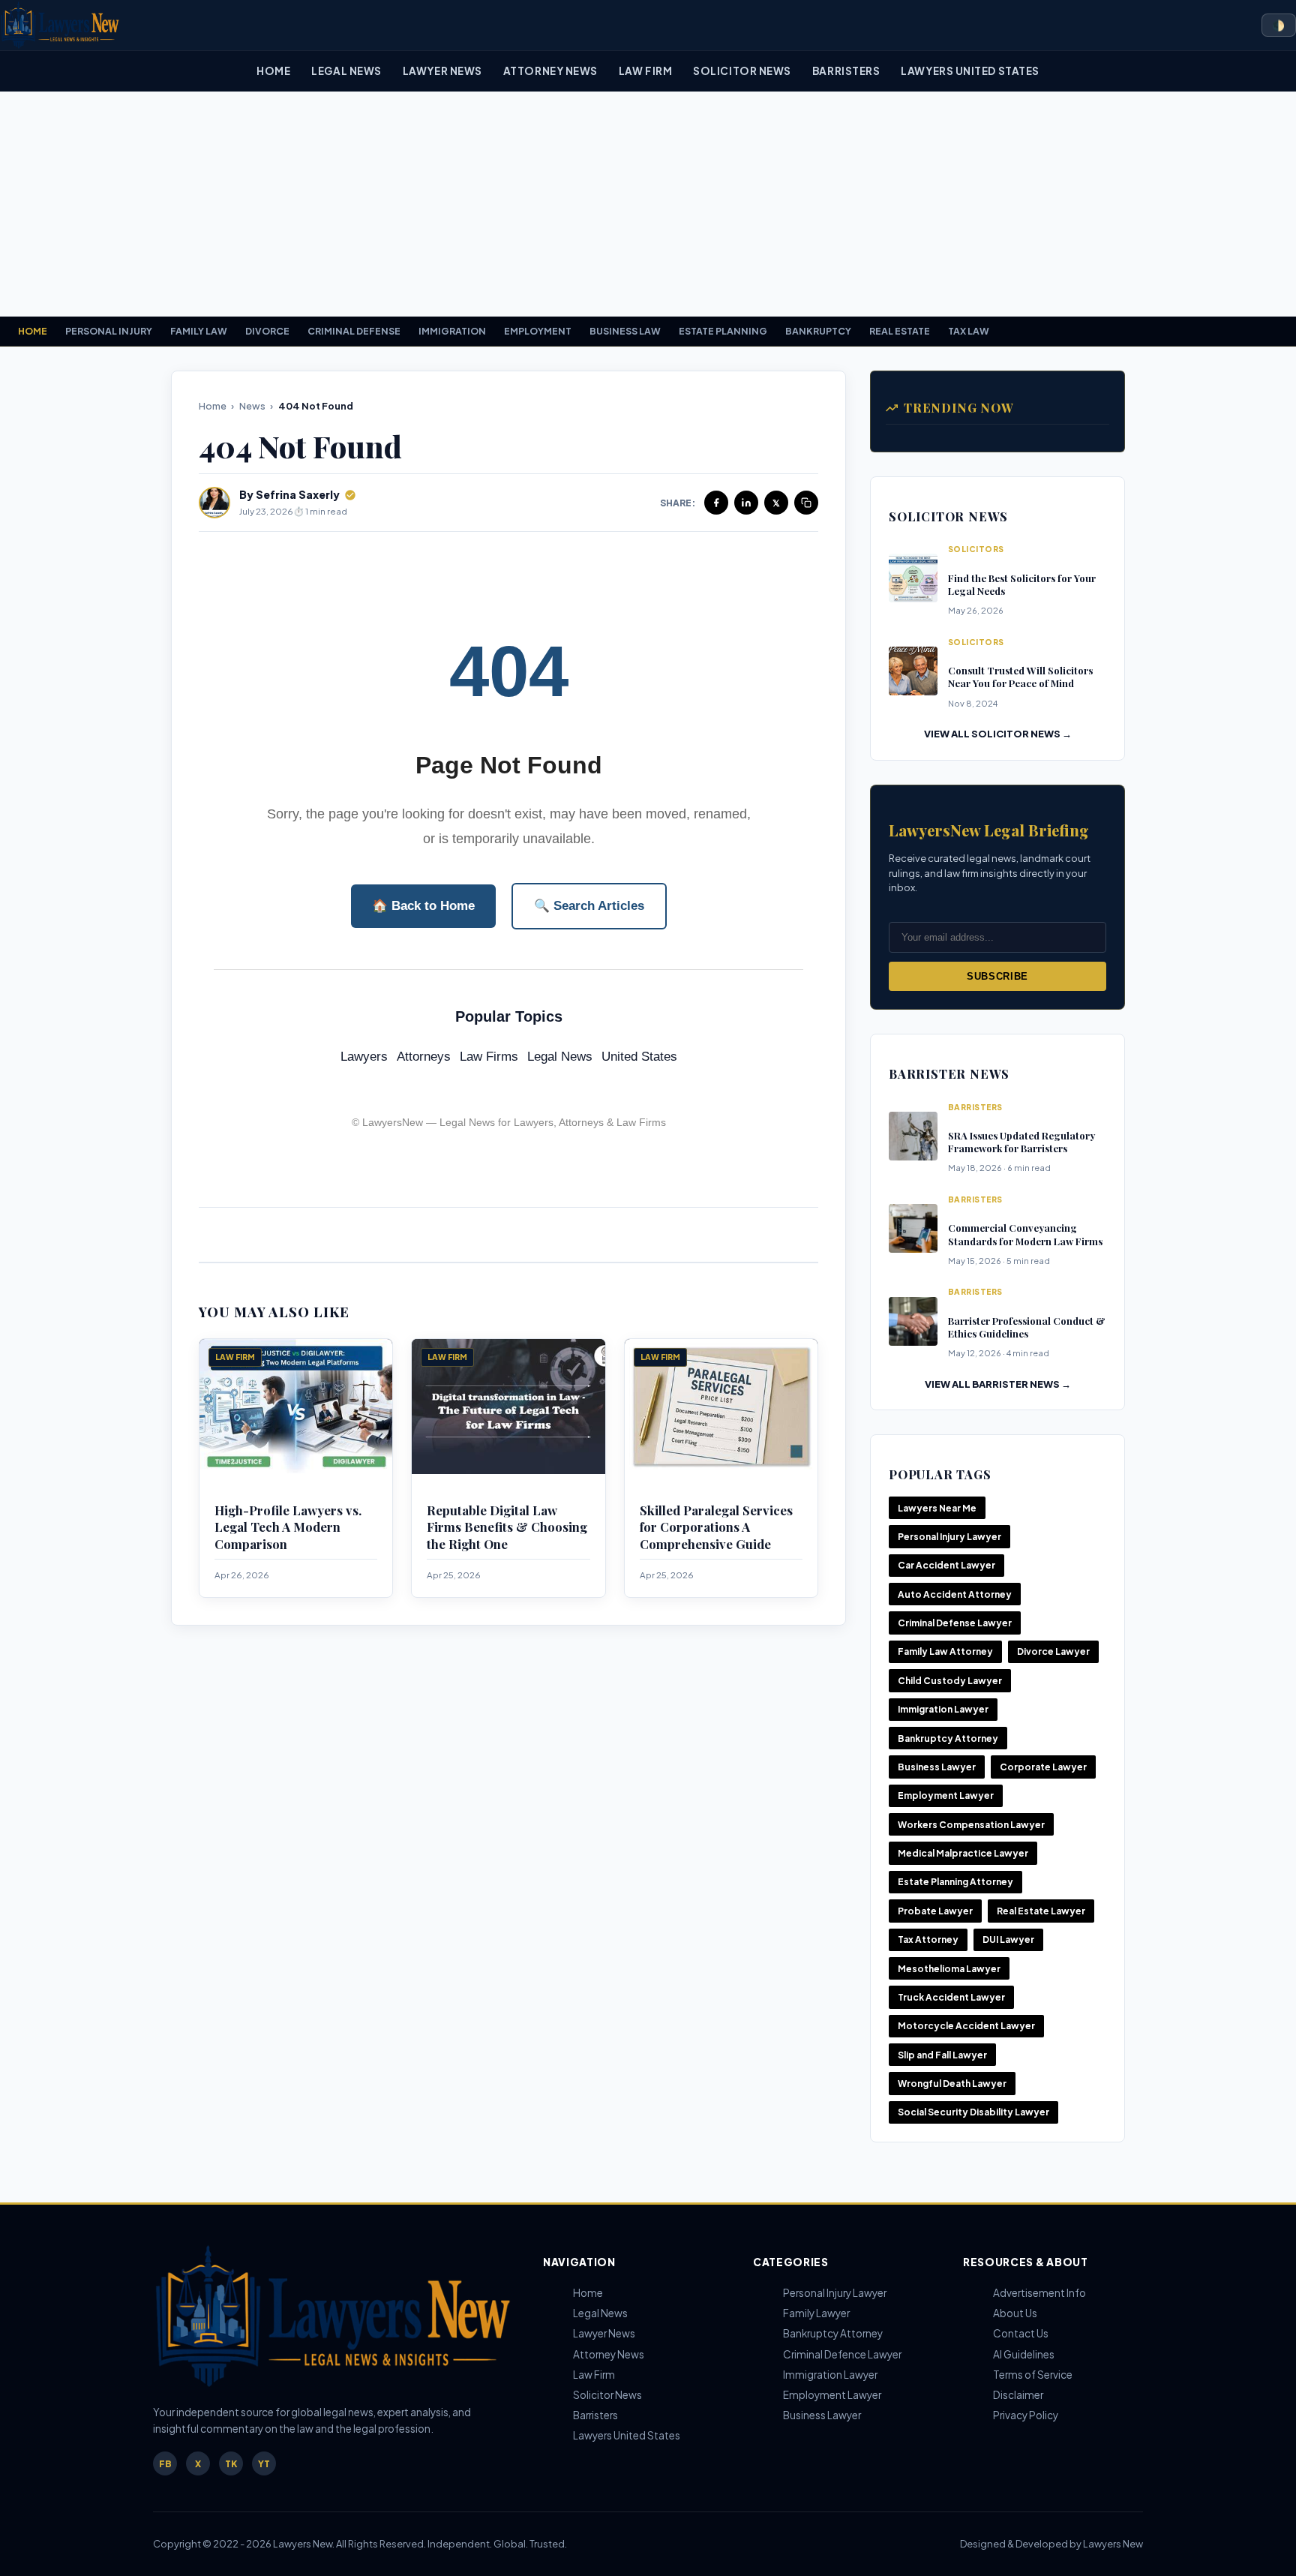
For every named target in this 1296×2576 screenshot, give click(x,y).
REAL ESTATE (900, 331)
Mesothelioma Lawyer (949, 1969)
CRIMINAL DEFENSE (354, 331)
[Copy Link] (806, 503)
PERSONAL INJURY (109, 331)
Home (273, 71)
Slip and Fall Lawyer (942, 2055)
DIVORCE (267, 331)
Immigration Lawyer (943, 1709)
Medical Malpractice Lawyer (963, 1853)
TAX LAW (969, 331)
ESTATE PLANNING (723, 331)
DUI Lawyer (1008, 1940)
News (252, 406)
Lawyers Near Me (937, 1508)
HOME (33, 331)
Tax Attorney (928, 1940)
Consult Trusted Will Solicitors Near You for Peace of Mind (1020, 677)
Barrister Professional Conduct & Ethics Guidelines (1027, 1327)
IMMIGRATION (452, 331)
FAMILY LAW (199, 331)
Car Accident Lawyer (946, 1565)
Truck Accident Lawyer (951, 1997)
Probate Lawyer (935, 1911)
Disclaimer (1018, 2395)
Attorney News (550, 71)
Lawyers (364, 1057)
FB (165, 2464)
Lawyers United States (970, 71)
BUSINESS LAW (625, 331)
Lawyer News (442, 71)
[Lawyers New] (60, 25)
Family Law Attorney (945, 1651)
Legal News (346, 71)
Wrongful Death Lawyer (952, 2084)
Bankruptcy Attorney (948, 1738)
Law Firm (645, 71)
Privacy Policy (1026, 2415)
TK (231, 2464)
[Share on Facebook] (716, 503)
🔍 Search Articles (589, 906)
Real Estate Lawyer (1041, 1911)
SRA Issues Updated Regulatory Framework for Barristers (1021, 1142)
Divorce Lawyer (1053, 1651)
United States (639, 1057)
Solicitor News (742, 71)
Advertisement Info (1039, 2293)
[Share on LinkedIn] (746, 503)
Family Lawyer (816, 2313)
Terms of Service (1033, 2375)
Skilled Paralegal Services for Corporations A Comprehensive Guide (716, 1527)
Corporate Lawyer (1043, 1767)
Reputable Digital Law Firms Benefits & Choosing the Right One (507, 1527)
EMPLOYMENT (538, 331)
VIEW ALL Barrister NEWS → (998, 1384)
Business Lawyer (937, 1767)
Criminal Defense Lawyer (955, 1623)
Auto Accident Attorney (955, 1594)
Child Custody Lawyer (950, 1681)
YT (264, 2464)
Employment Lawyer (946, 1795)
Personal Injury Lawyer (949, 1537)
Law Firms (489, 1057)
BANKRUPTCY (818, 331)
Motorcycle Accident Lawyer (966, 2026)
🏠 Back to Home (423, 906)
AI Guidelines (1024, 2354)
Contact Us (1021, 2333)
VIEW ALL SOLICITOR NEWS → (998, 734)
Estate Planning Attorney (955, 1882)
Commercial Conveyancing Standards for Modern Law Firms (1025, 1234)
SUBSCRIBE (997, 976)
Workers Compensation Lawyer (971, 1825)
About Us (1015, 2313)
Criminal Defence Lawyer (842, 2354)
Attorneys (424, 1057)
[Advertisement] (648, 204)
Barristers (846, 71)
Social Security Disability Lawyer (973, 2112)
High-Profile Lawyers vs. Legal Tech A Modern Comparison (288, 1527)
